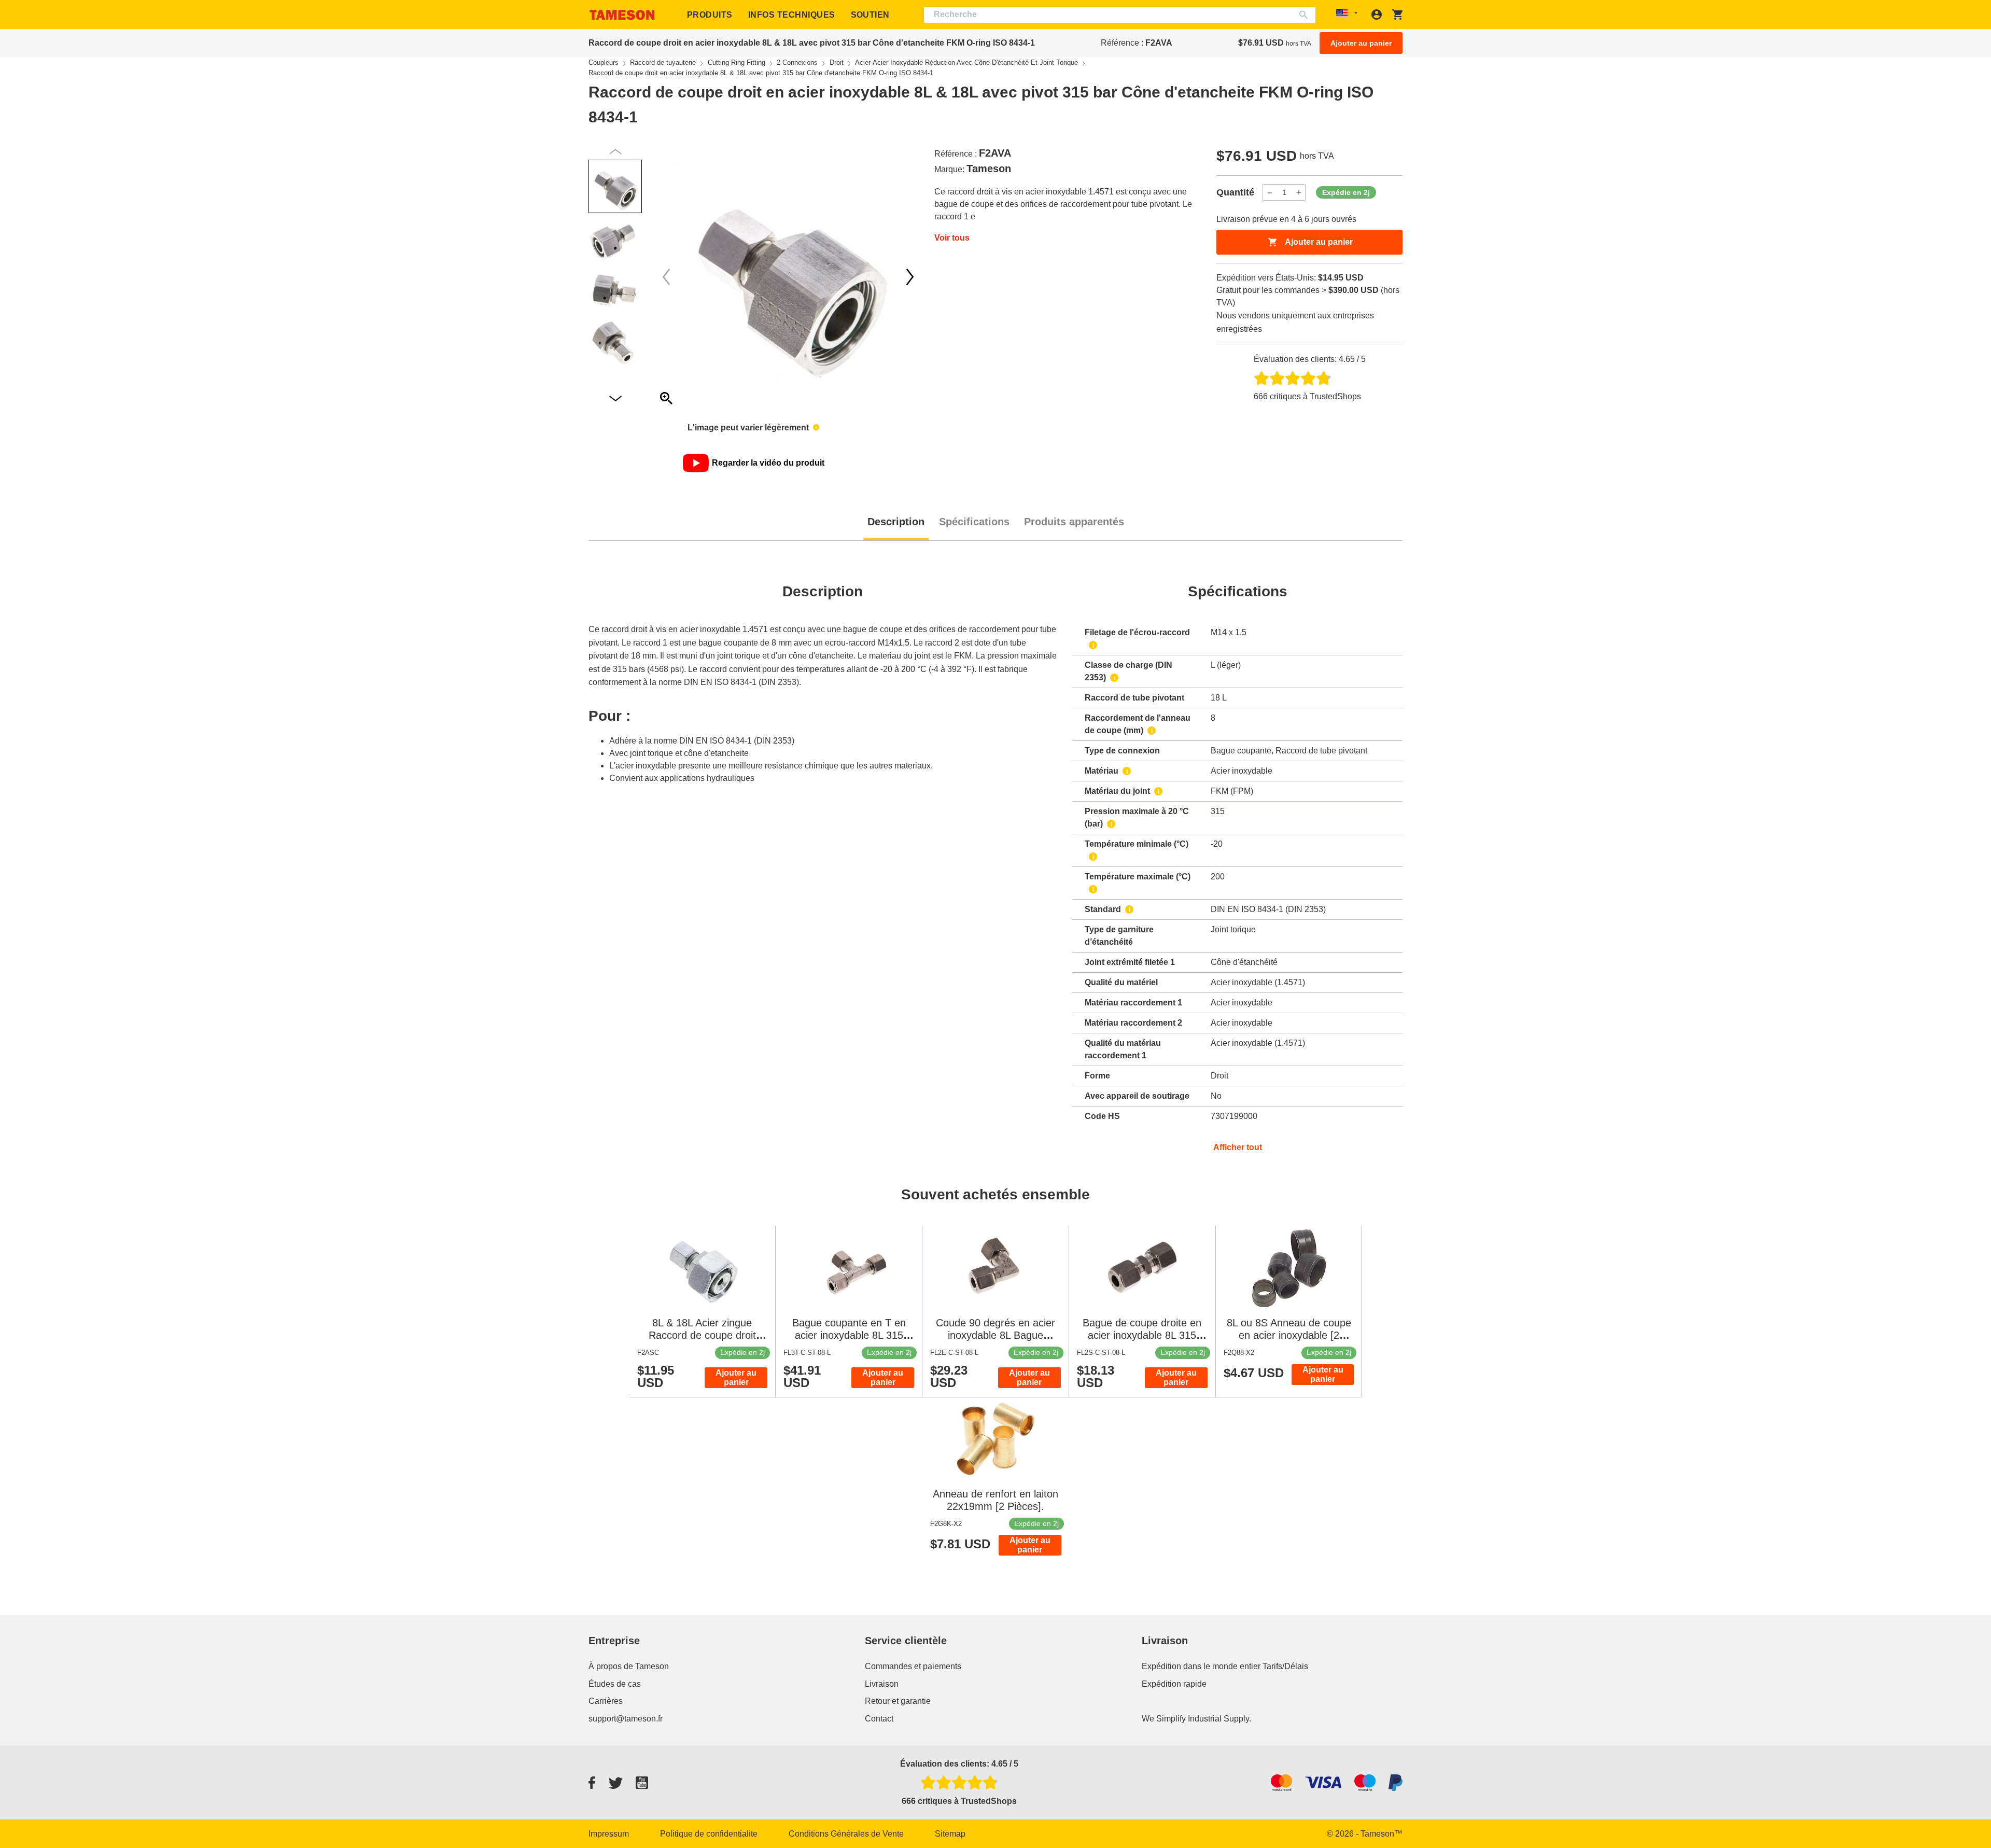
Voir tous (952, 238)
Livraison (882, 1684)
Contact (879, 1719)
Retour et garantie (898, 1701)
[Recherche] (1306, 15)
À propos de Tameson (629, 1666)
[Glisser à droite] (666, 277)
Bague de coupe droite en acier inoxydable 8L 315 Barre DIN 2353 (1142, 1335)
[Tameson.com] (622, 15)
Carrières (606, 1701)
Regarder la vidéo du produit (768, 463)
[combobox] (1120, 15)
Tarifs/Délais (1285, 1666)
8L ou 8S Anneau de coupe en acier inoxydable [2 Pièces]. (1289, 1335)
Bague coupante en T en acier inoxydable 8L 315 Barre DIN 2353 (849, 1335)
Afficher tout (1238, 1147)
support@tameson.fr (626, 1719)
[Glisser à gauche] (910, 277)
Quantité (1235, 192)
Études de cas (615, 1684)
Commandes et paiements (913, 1666)
